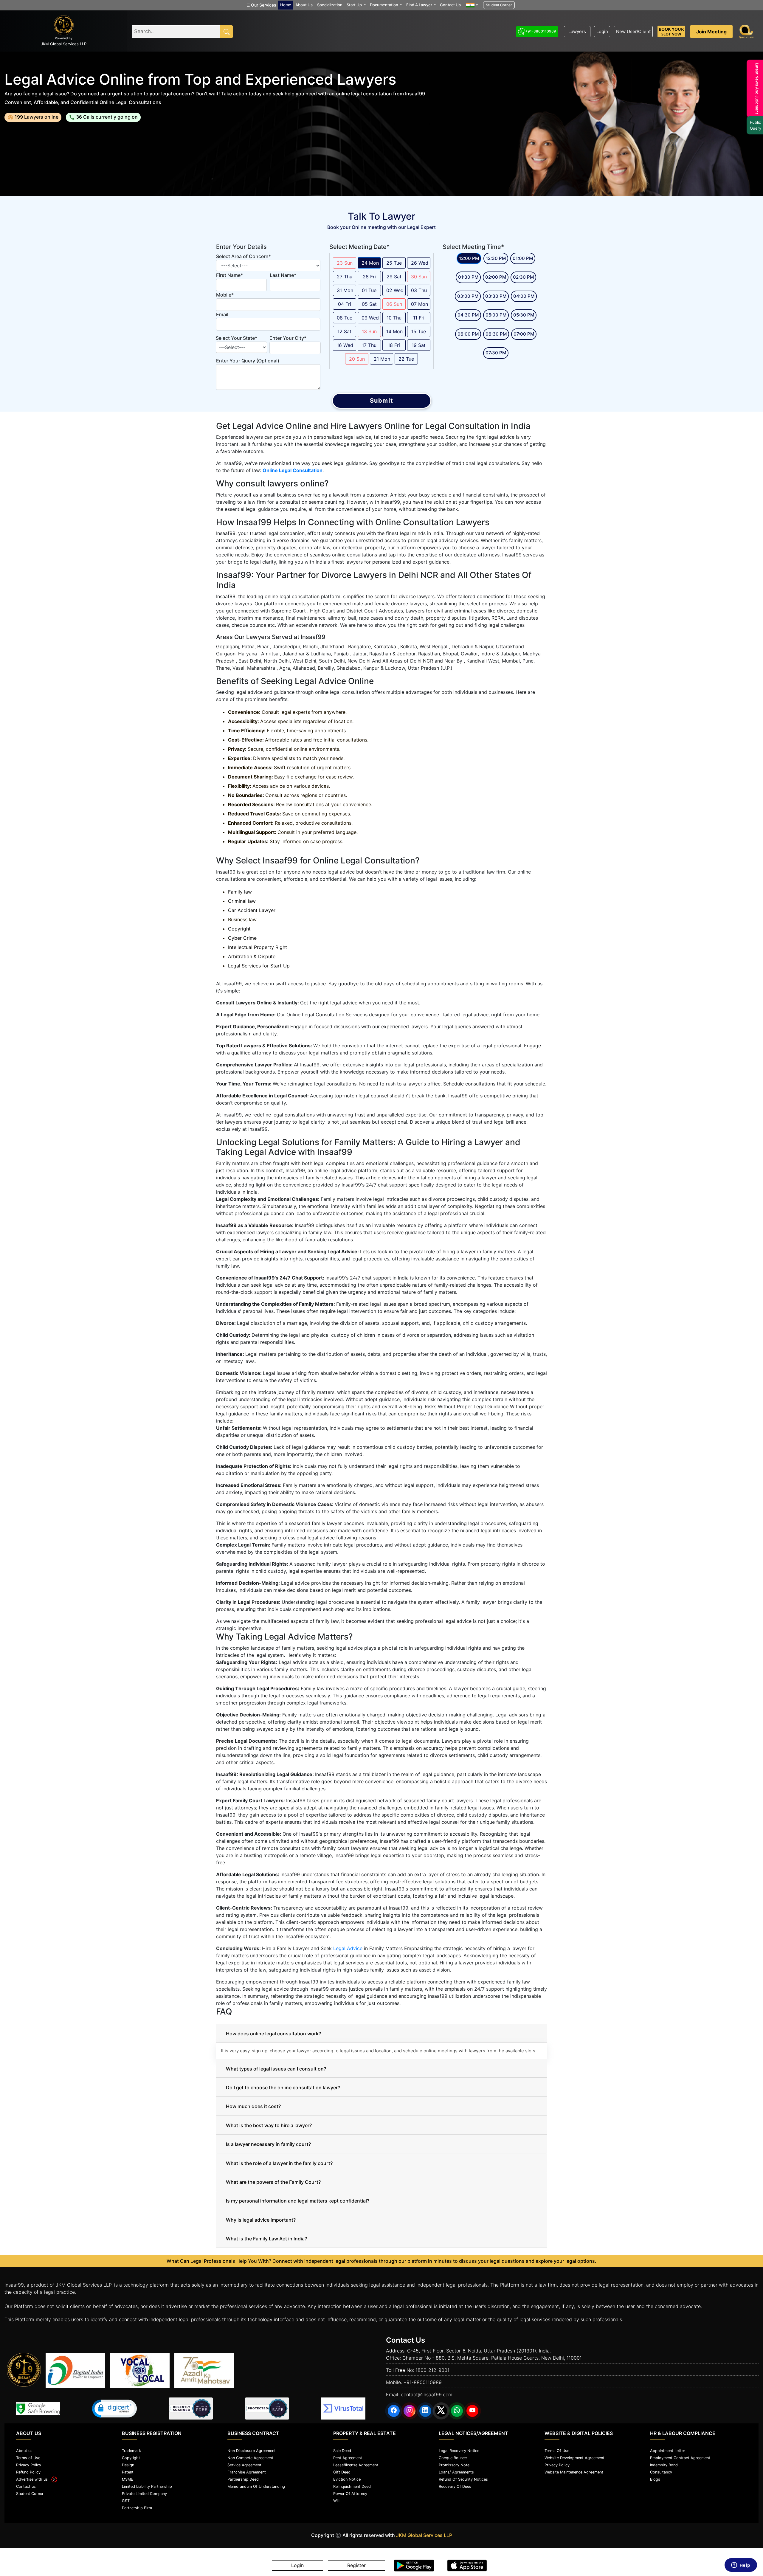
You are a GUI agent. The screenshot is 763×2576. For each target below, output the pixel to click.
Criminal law (242, 901)
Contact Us (450, 5)
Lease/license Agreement (356, 2465)
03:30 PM (496, 296)
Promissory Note (454, 2465)
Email (222, 314)
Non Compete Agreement (250, 2458)
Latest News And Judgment (754, 89)
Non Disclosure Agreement (252, 2451)
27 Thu (345, 277)
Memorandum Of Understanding (256, 2486)
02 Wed (395, 290)
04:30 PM (468, 315)
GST (126, 2501)
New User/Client (633, 31)
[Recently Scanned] (191, 2408)
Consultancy (661, 2472)
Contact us (26, 2486)
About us (24, 2451)
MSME (128, 2479)
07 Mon (420, 304)
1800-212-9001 (432, 2370)
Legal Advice (348, 1948)
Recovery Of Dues (455, 2486)
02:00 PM (496, 277)
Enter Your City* (288, 338)
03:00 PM (468, 296)
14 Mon (394, 331)
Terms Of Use (557, 2451)
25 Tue (394, 263)
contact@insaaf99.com (427, 2394)
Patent (128, 2472)
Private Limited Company (144, 2494)
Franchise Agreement (247, 2472)
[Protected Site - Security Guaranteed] (343, 2408)
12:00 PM (469, 258)
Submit (382, 401)
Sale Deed (342, 2451)
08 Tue (345, 318)
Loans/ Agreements (456, 2472)
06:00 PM (468, 334)
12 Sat (344, 331)
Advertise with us (34, 2479)
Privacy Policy (29, 2465)
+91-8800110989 (541, 31)
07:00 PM (524, 334)
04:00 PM (524, 296)
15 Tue (419, 331)
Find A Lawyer (420, 5)
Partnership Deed (243, 2479)
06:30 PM (496, 334)
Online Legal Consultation (293, 470)
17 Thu (369, 345)
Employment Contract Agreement (680, 2458)
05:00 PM (496, 315)
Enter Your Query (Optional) (248, 361)
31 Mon (345, 290)
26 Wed (420, 263)
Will (336, 2501)
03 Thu (419, 290)
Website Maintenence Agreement (574, 2472)
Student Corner (499, 5)
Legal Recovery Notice (459, 2451)
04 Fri (345, 304)
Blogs (655, 2479)
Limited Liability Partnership (147, 2486)
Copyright (239, 929)
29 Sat (394, 277)
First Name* (229, 275)
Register (356, 2566)
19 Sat (419, 345)
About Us (304, 5)
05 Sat (369, 304)
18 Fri (394, 345)
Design (128, 2465)
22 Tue (406, 359)
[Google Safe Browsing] (38, 2409)
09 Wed (370, 318)
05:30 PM (524, 315)
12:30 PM (496, 258)
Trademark (131, 2451)
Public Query (753, 125)
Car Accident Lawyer (252, 910)
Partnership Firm (137, 2508)
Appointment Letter (668, 2451)
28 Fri (369, 277)
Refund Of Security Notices (463, 2479)
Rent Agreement (348, 2458)
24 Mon (370, 263)
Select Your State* (237, 338)
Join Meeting (711, 32)
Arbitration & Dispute (252, 956)
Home (286, 5)
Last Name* (283, 275)
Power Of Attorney (350, 2494)
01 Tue (369, 290)
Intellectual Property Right (258, 947)
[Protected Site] (267, 2408)
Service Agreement (244, 2465)
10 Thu (394, 318)
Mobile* (225, 295)
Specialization (330, 5)
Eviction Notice (347, 2479)
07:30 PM (496, 353)
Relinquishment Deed (352, 2486)
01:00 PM (523, 258)
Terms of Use (28, 2458)
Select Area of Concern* (244, 256)
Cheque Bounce (453, 2458)
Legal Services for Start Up (259, 966)
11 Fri (419, 318)
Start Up (355, 5)
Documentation (384, 5)
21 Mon (382, 359)
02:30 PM (523, 277)
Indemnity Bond (664, 2465)
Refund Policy (28, 2472)
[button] (114, 2409)
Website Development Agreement (574, 2458)
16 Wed (345, 345)
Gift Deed (342, 2472)
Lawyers (577, 31)
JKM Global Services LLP (424, 2535)
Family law (240, 892)
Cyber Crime (242, 938)
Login (602, 31)
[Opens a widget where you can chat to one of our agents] (741, 2566)
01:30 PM (468, 277)
